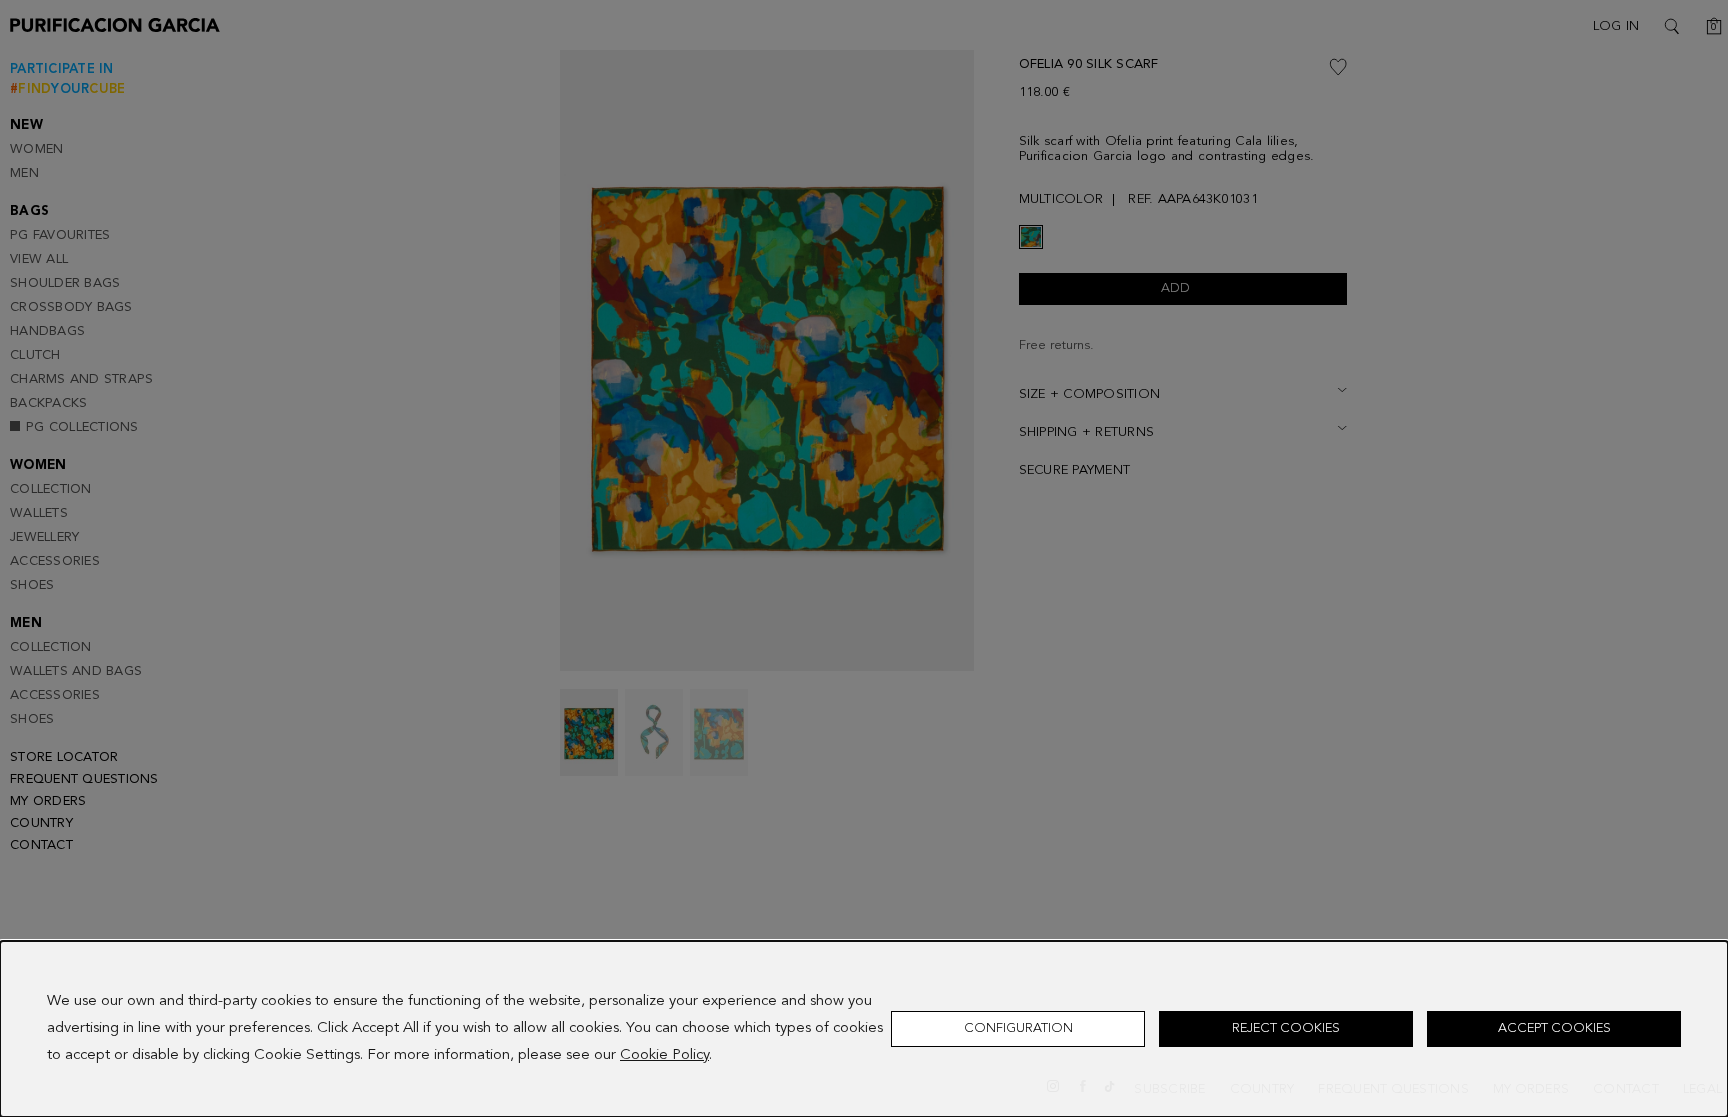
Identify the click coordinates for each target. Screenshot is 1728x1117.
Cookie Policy (664, 1055)
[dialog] (864, 1029)
